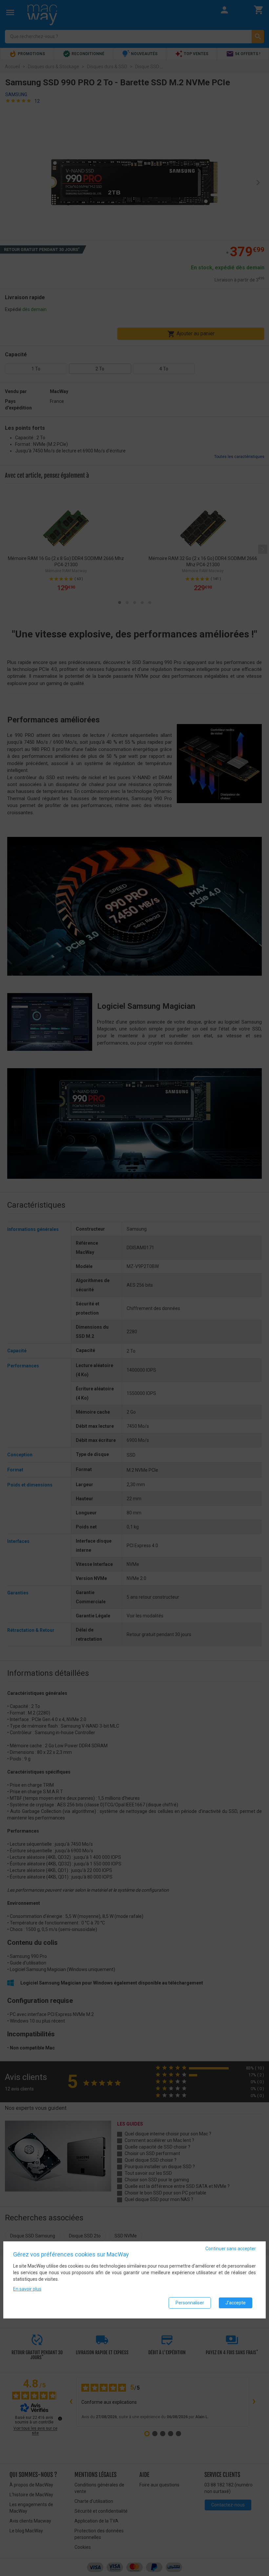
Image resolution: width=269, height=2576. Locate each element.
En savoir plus (27, 2289)
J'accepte (236, 2303)
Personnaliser (190, 2303)
